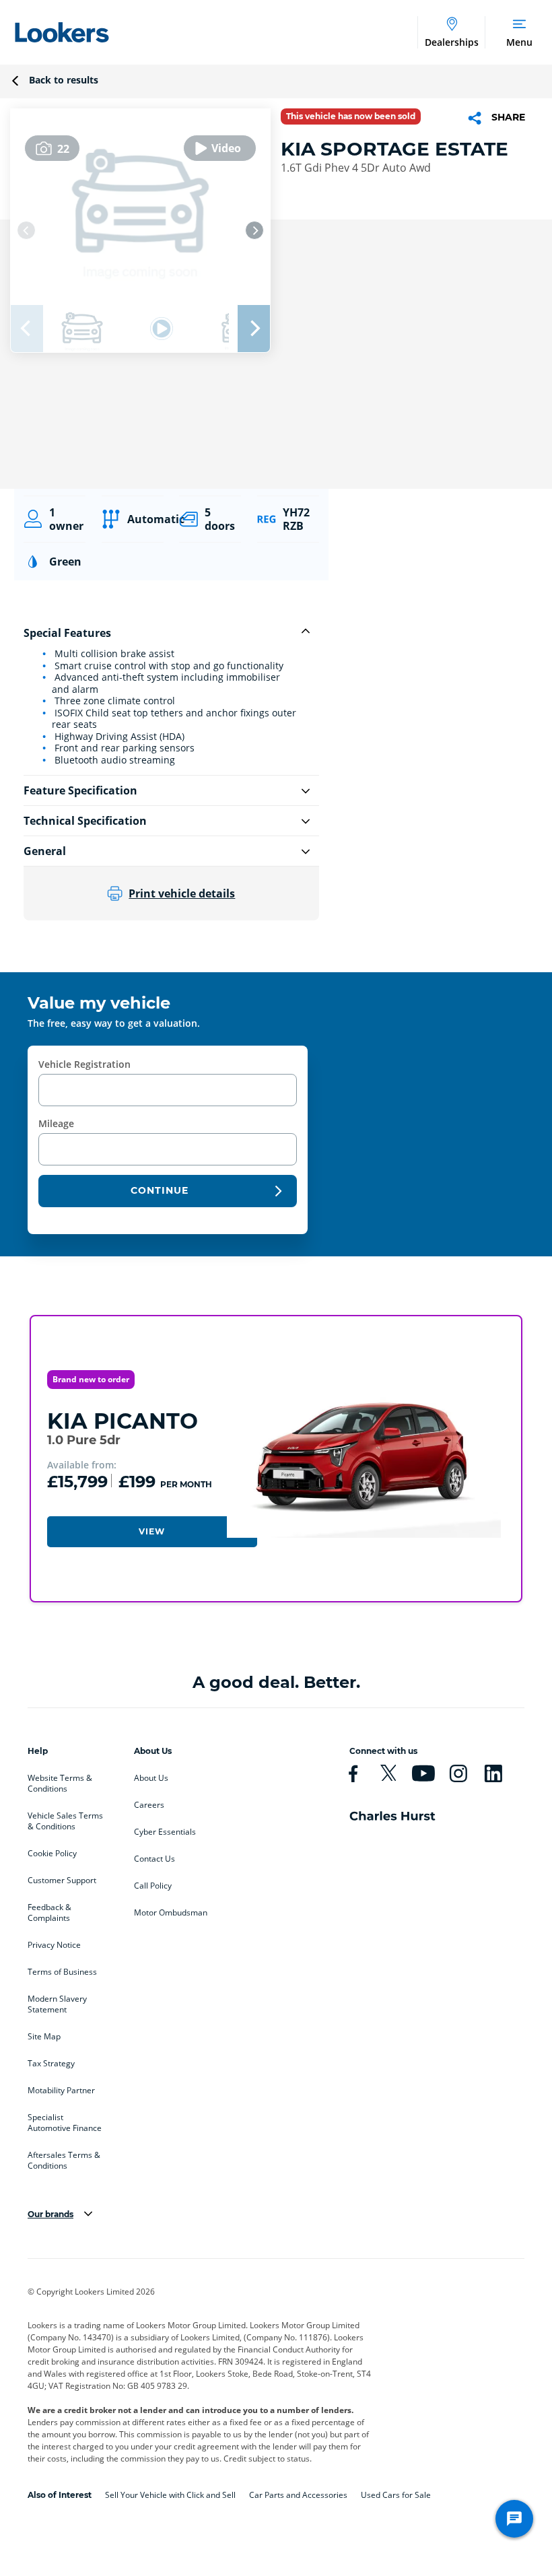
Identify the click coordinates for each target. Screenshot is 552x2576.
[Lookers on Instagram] (464, 1773)
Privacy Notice (54, 1945)
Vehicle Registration (84, 1064)
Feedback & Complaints (49, 1913)
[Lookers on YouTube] (429, 1773)
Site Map (44, 2037)
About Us (151, 1778)
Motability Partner (61, 2091)
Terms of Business (62, 1972)
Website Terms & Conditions (60, 1784)
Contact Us (154, 1859)
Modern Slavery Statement (57, 2004)
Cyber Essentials (165, 1832)
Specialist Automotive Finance (65, 2123)
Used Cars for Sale (396, 2495)
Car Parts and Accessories (298, 2495)
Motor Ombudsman (171, 1913)
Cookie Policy (52, 1854)
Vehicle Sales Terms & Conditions (65, 1821)
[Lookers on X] (394, 1773)
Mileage (56, 1123)
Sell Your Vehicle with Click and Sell (170, 2495)
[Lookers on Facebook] (359, 1773)
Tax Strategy (51, 2064)
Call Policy (153, 1886)
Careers (149, 1805)
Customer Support (62, 1880)
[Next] (254, 230)
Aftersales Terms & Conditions (64, 2161)
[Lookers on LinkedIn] (499, 1773)
